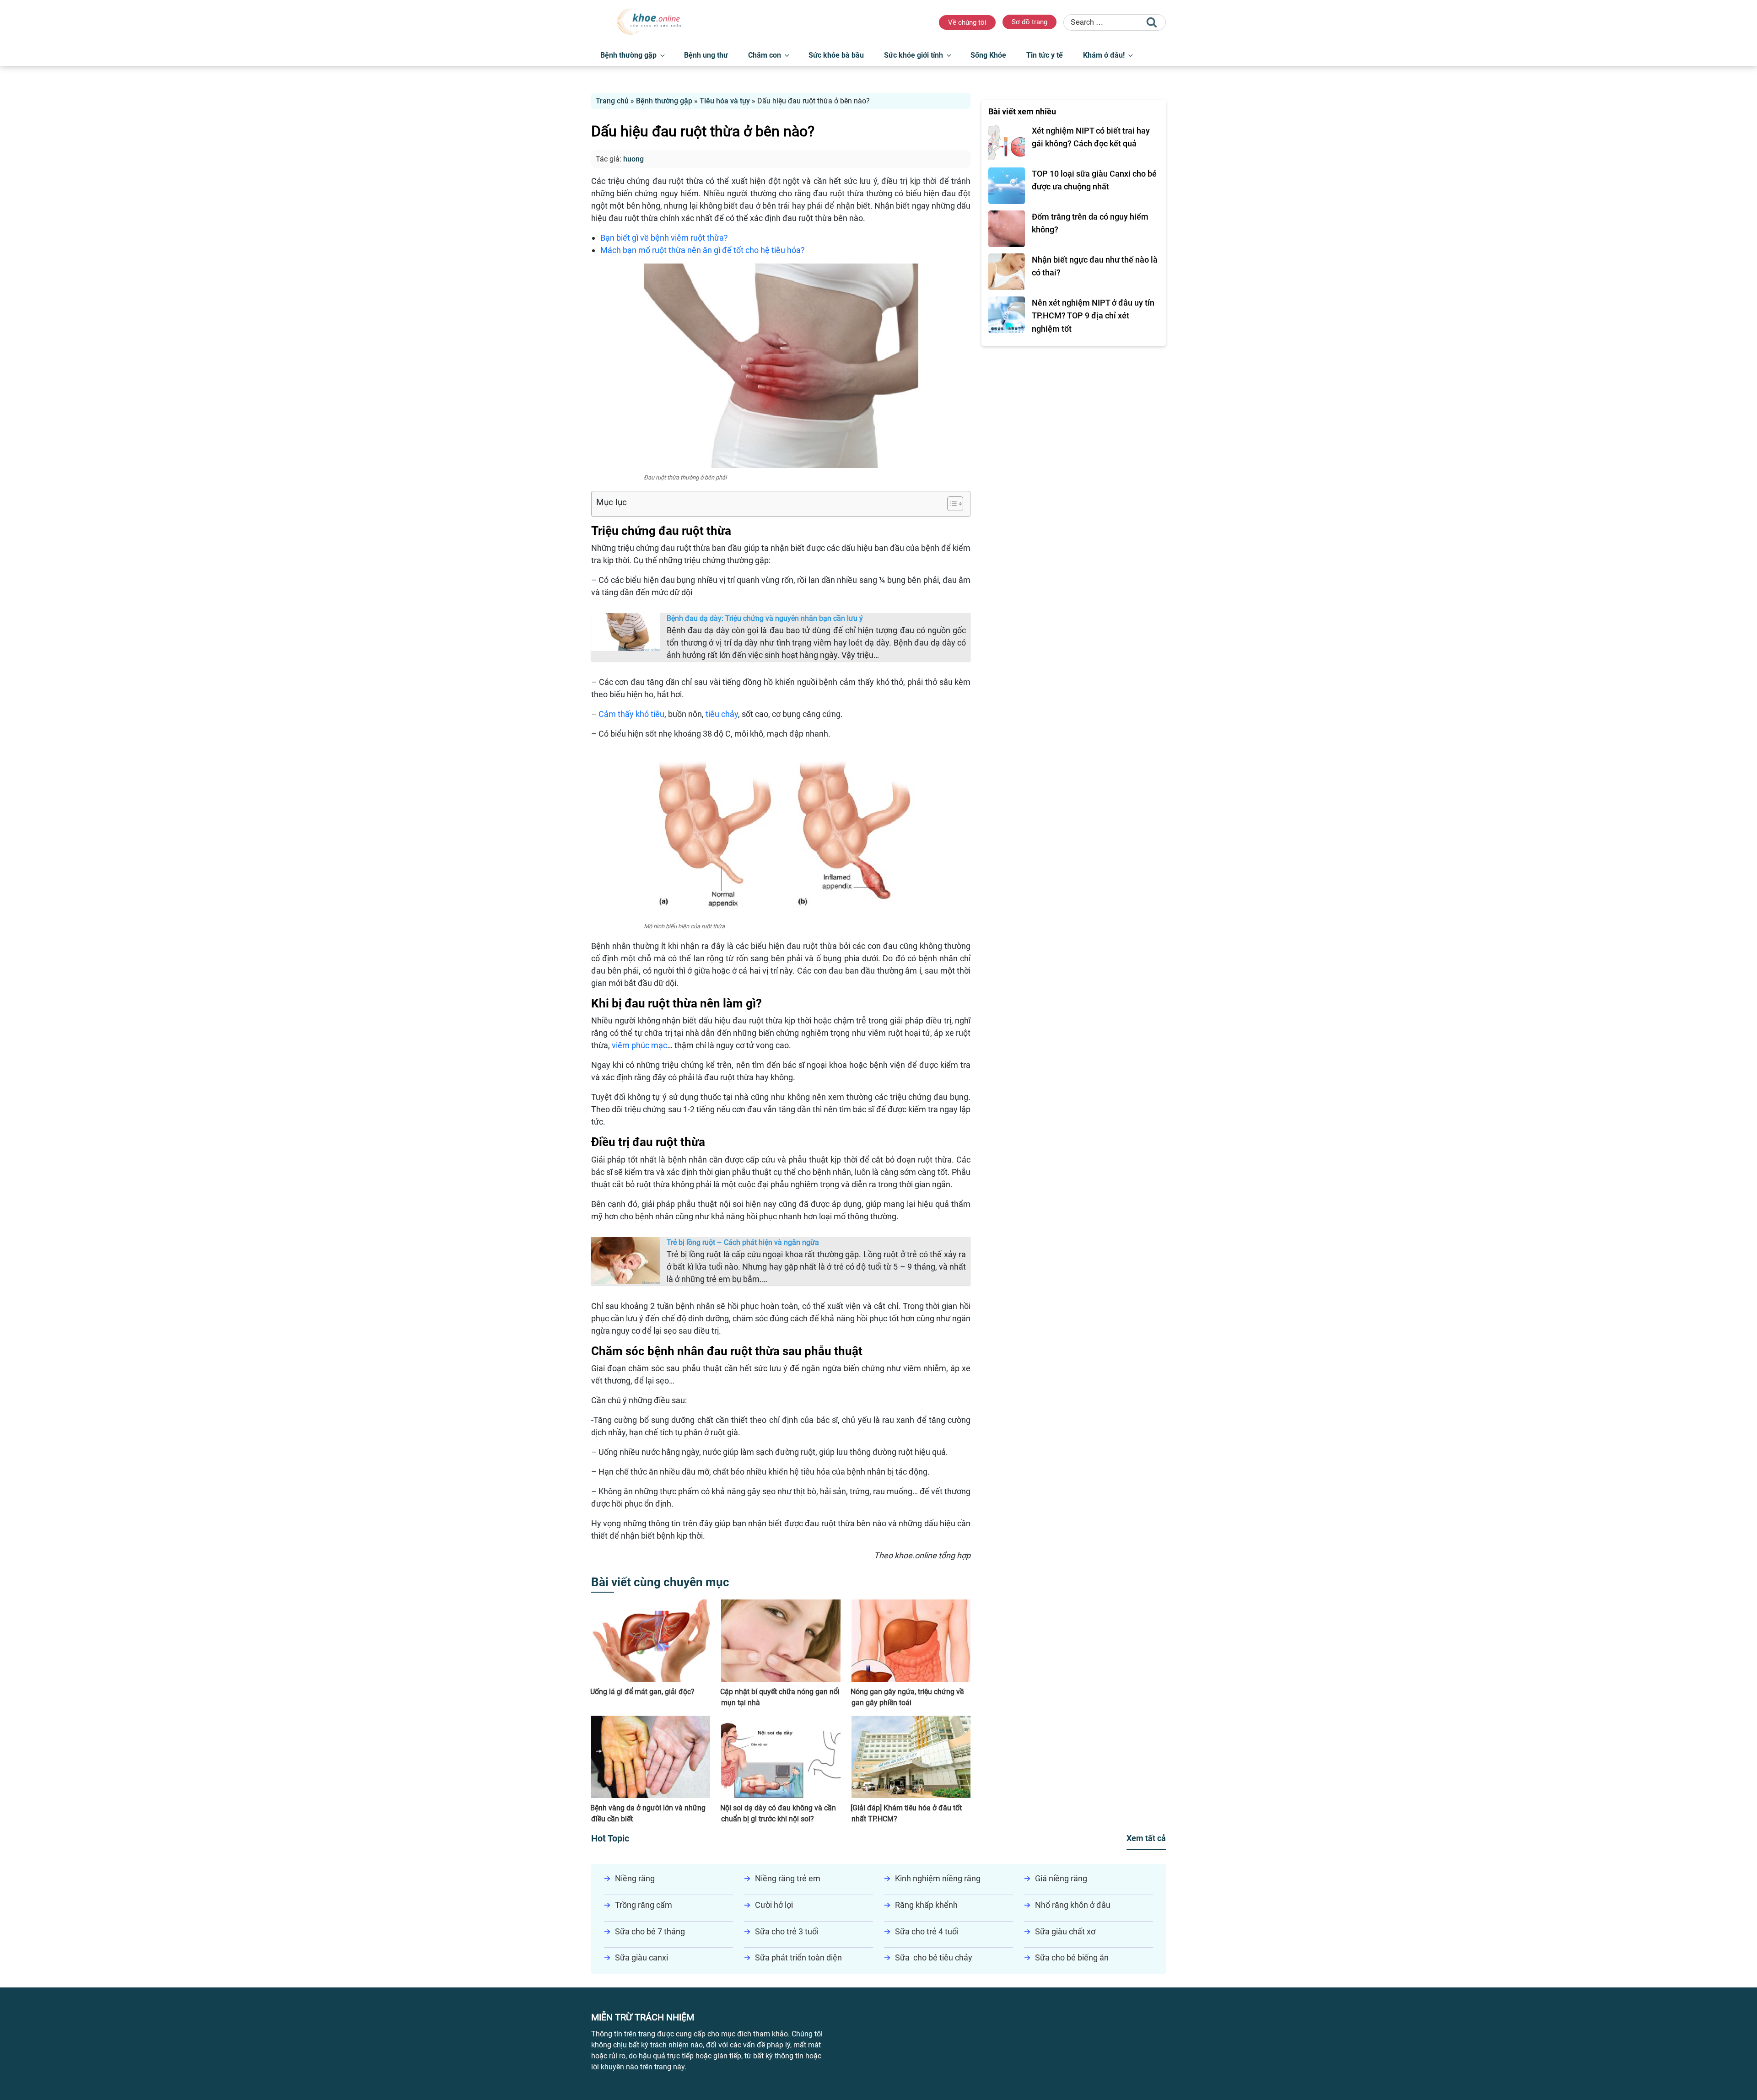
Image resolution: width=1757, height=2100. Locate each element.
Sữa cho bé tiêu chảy (934, 1957)
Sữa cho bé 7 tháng (650, 1931)
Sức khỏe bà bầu (836, 55)
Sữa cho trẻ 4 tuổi (927, 1931)
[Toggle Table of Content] (951, 504)
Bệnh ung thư (706, 55)
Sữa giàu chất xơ (1065, 1931)
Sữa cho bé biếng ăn (1072, 1957)
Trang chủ (612, 101)
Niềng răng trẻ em (788, 1878)
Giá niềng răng (1061, 1878)
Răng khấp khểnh (926, 1905)
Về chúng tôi (967, 22)
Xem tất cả (1146, 1838)
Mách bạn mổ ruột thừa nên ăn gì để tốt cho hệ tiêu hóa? (703, 250)
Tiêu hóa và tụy (725, 101)
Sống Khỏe (988, 55)
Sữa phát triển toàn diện (798, 1957)
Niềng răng (635, 1878)
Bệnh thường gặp (628, 55)
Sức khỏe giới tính (914, 55)
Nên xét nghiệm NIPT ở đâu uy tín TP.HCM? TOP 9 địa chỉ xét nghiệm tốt (1093, 316)
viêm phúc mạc (639, 1045)
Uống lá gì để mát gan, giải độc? (642, 1692)
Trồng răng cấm (644, 1905)
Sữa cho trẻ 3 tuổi (787, 1931)
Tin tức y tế (1045, 55)
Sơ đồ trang (1029, 22)
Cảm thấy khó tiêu (631, 714)
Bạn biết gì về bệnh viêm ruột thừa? (664, 238)
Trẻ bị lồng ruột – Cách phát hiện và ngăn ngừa (743, 1242)
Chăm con (765, 55)
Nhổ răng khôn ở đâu (1073, 1905)
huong (633, 159)
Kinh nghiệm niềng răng (938, 1878)
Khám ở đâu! (1104, 55)
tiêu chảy (722, 714)
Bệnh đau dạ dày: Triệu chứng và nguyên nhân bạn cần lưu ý (765, 618)
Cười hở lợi (774, 1905)
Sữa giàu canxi (641, 1957)
